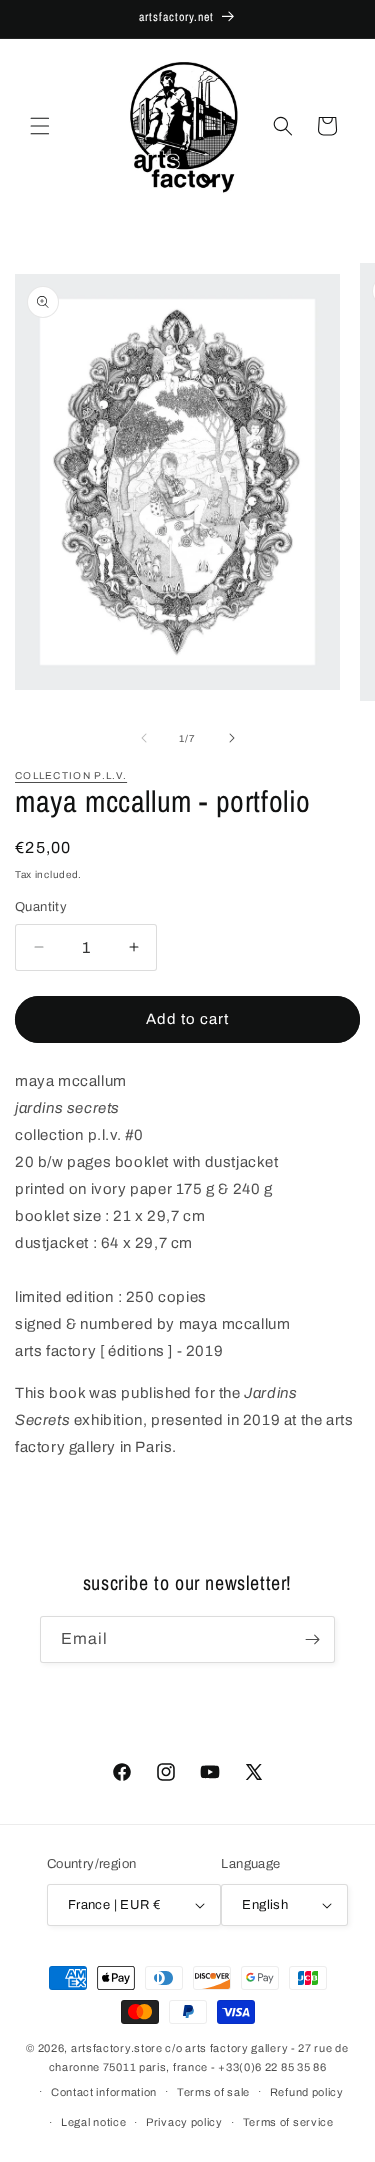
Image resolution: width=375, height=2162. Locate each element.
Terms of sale (213, 2092)
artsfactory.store (117, 2048)
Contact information (104, 2092)
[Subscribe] (312, 1639)
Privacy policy (184, 2122)
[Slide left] (144, 738)
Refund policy (307, 2092)
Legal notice (93, 2122)
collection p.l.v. (71, 775)
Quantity (41, 907)
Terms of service (288, 2122)
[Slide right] (232, 738)
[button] (40, 126)
